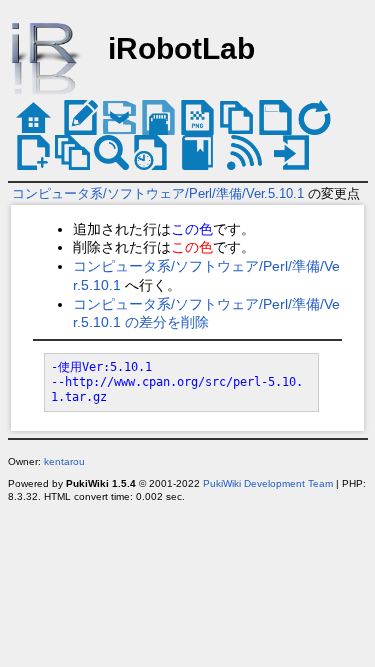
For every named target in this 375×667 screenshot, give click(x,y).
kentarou (64, 461)
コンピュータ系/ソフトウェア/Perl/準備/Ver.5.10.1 (158, 193)
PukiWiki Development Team (268, 483)
